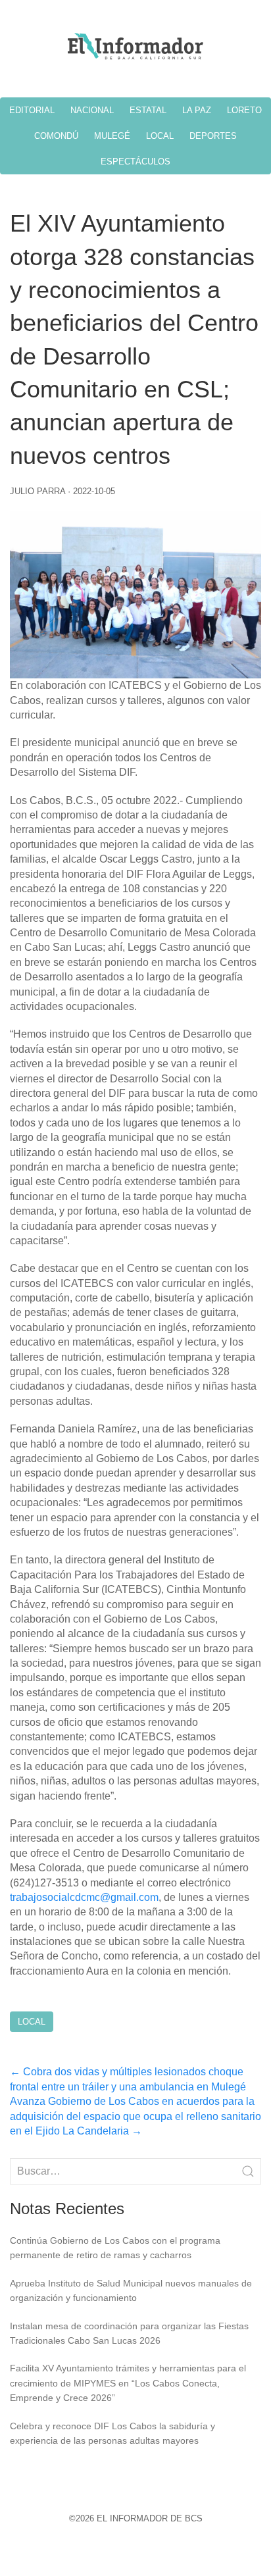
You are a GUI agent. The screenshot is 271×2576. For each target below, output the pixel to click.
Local (32, 2022)
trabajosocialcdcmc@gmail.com (84, 1897)
